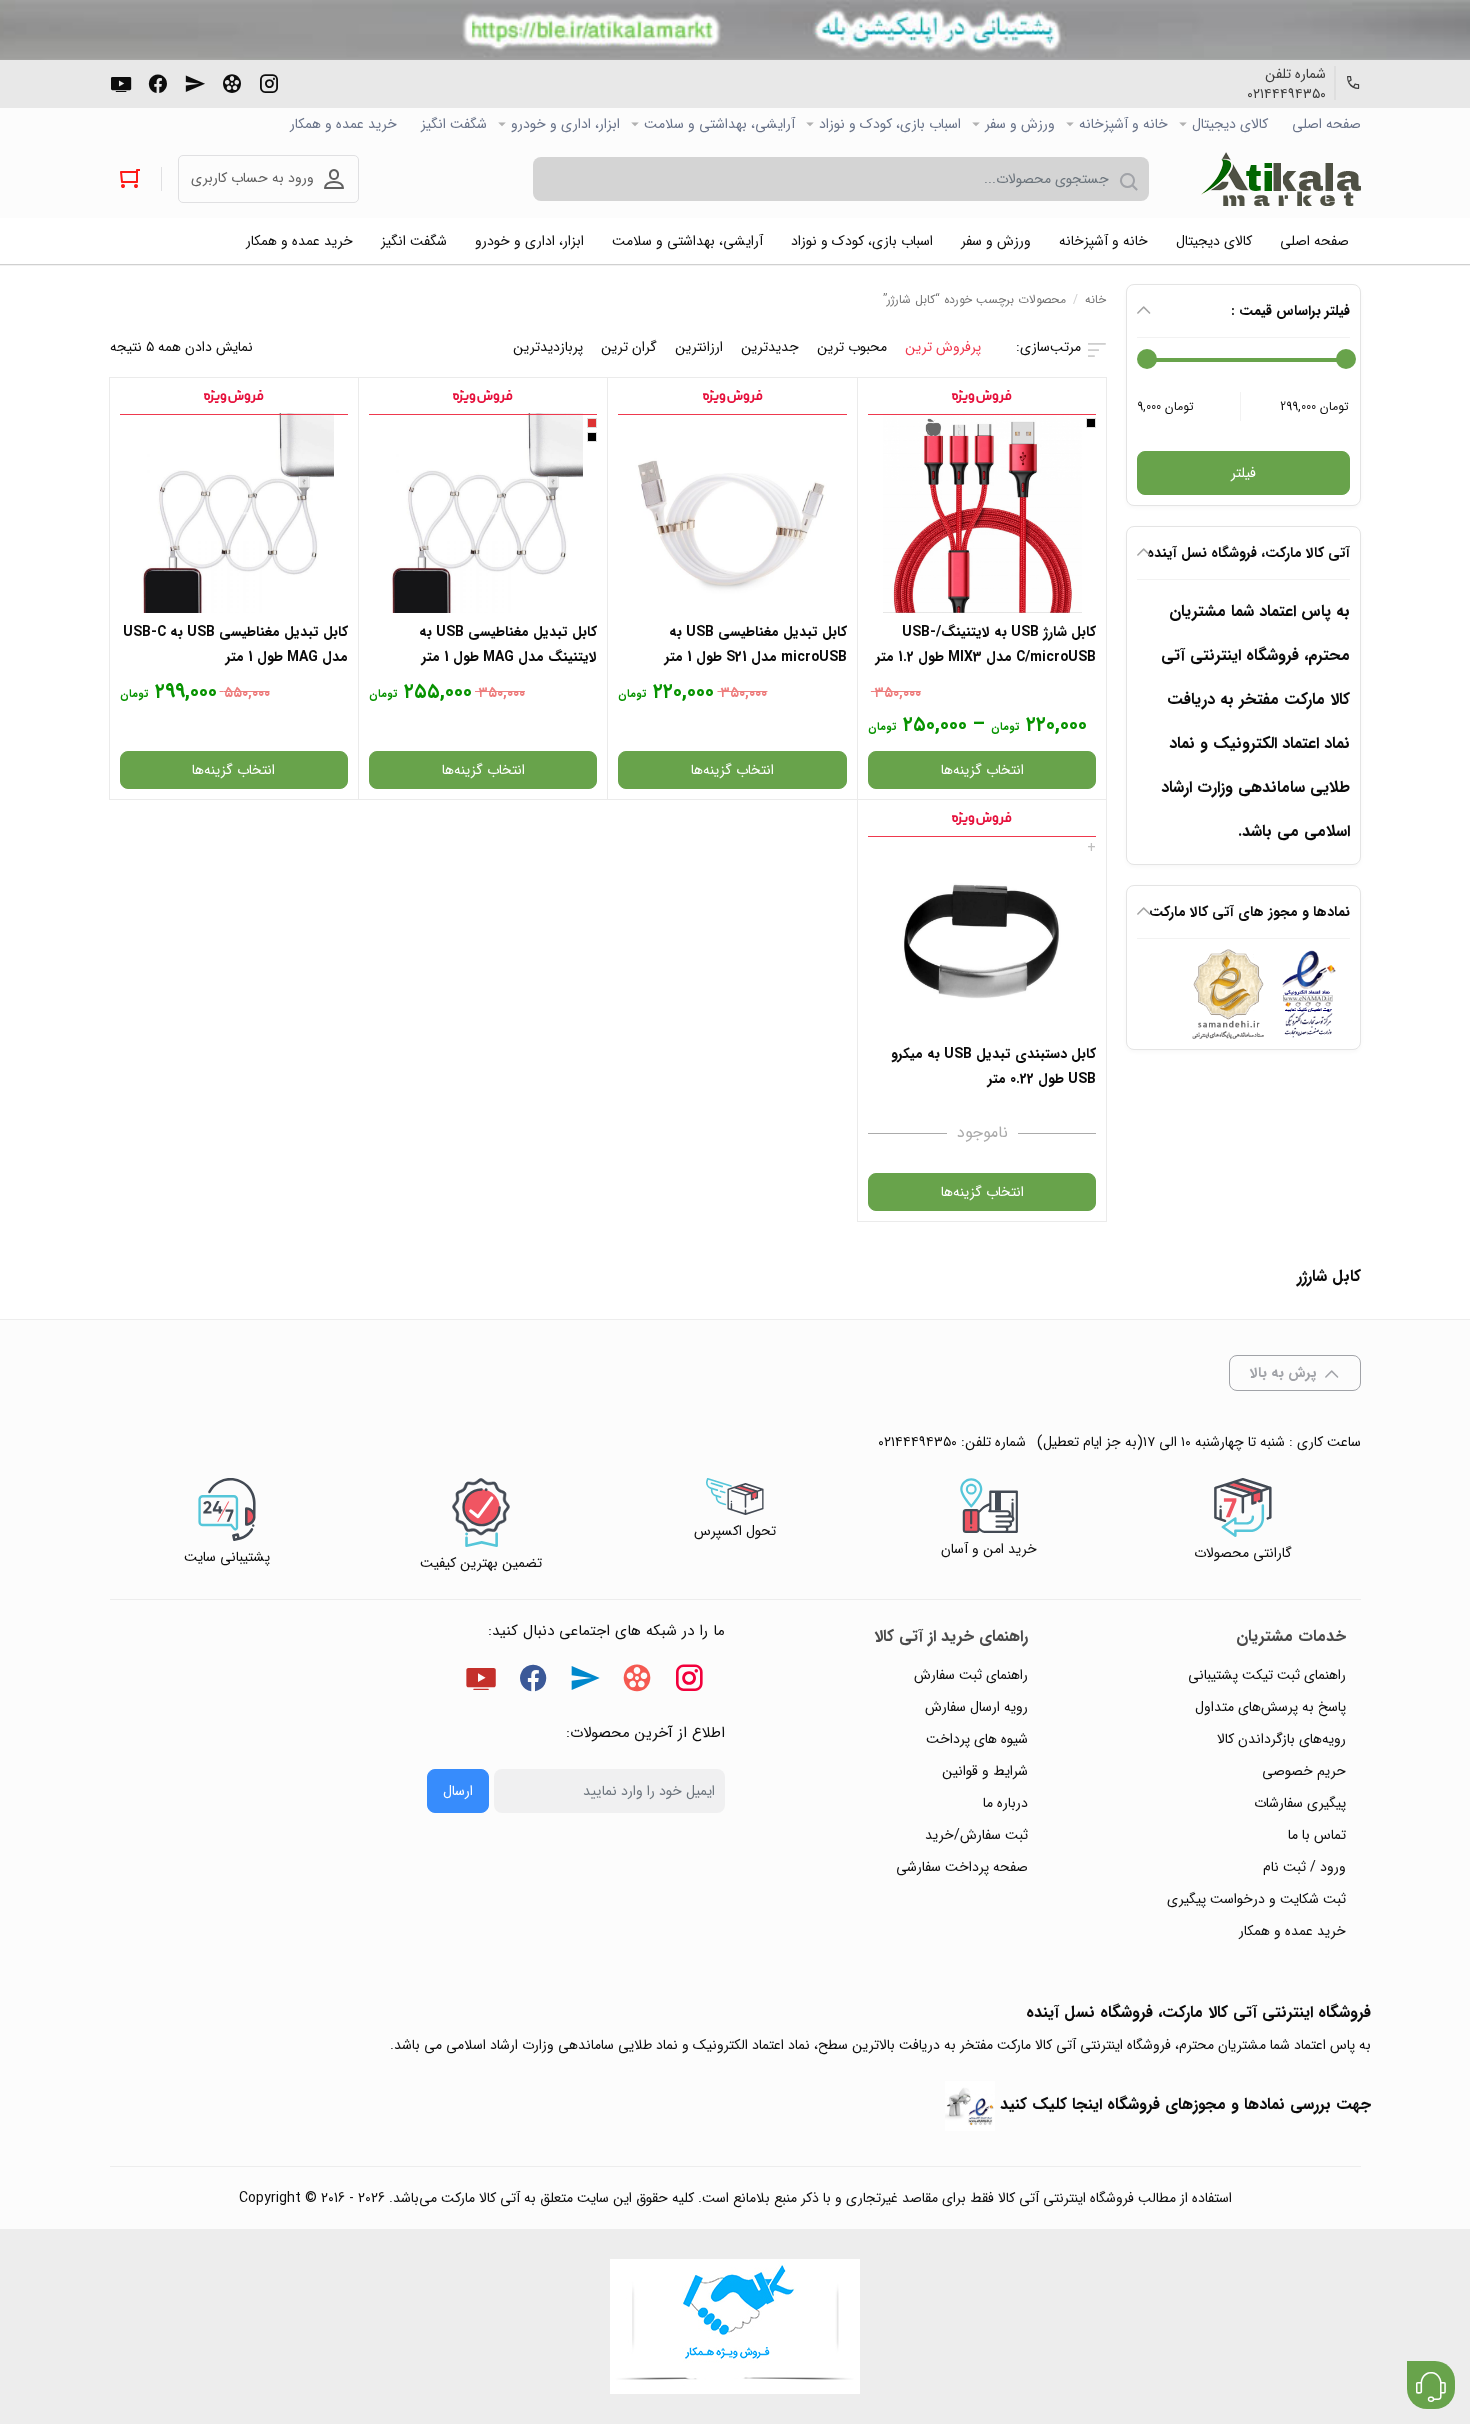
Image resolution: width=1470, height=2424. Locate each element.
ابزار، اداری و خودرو (565, 124)
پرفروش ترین (943, 347)
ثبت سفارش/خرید (976, 1835)
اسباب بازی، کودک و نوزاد (890, 124)
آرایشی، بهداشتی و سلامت (719, 124)
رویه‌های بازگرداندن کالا (1281, 1739)
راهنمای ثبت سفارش (971, 1675)
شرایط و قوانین (985, 1771)
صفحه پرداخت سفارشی (962, 1867)
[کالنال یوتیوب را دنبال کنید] (121, 82)
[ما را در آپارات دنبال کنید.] (232, 82)
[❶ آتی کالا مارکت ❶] (1281, 179)
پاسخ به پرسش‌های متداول (1270, 1707)
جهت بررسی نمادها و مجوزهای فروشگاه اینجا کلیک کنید (1185, 2104)
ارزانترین (699, 347)
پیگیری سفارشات (1300, 1803)
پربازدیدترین (548, 347)
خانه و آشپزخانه (1123, 124)
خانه (1095, 299)
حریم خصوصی (1304, 1771)
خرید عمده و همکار (343, 124)
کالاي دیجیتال (1230, 124)
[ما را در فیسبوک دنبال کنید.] (158, 82)
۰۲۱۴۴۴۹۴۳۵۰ (1286, 94)
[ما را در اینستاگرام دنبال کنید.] (269, 82)
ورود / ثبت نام (1304, 1867)
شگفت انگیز (454, 124)
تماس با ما (1317, 1835)
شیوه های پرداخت (977, 1739)
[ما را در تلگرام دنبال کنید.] (195, 82)
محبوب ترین (852, 347)
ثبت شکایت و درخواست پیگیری (1256, 1899)
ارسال (458, 1791)
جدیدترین (770, 347)
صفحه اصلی (1326, 124)
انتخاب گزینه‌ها (982, 770)
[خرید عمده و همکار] (735, 2326)
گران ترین (629, 347)
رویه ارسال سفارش (976, 1707)
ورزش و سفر (1020, 124)
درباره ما (1005, 1803)
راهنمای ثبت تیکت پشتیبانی (1267, 1675)
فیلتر (1243, 473)
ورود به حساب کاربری (252, 178)
